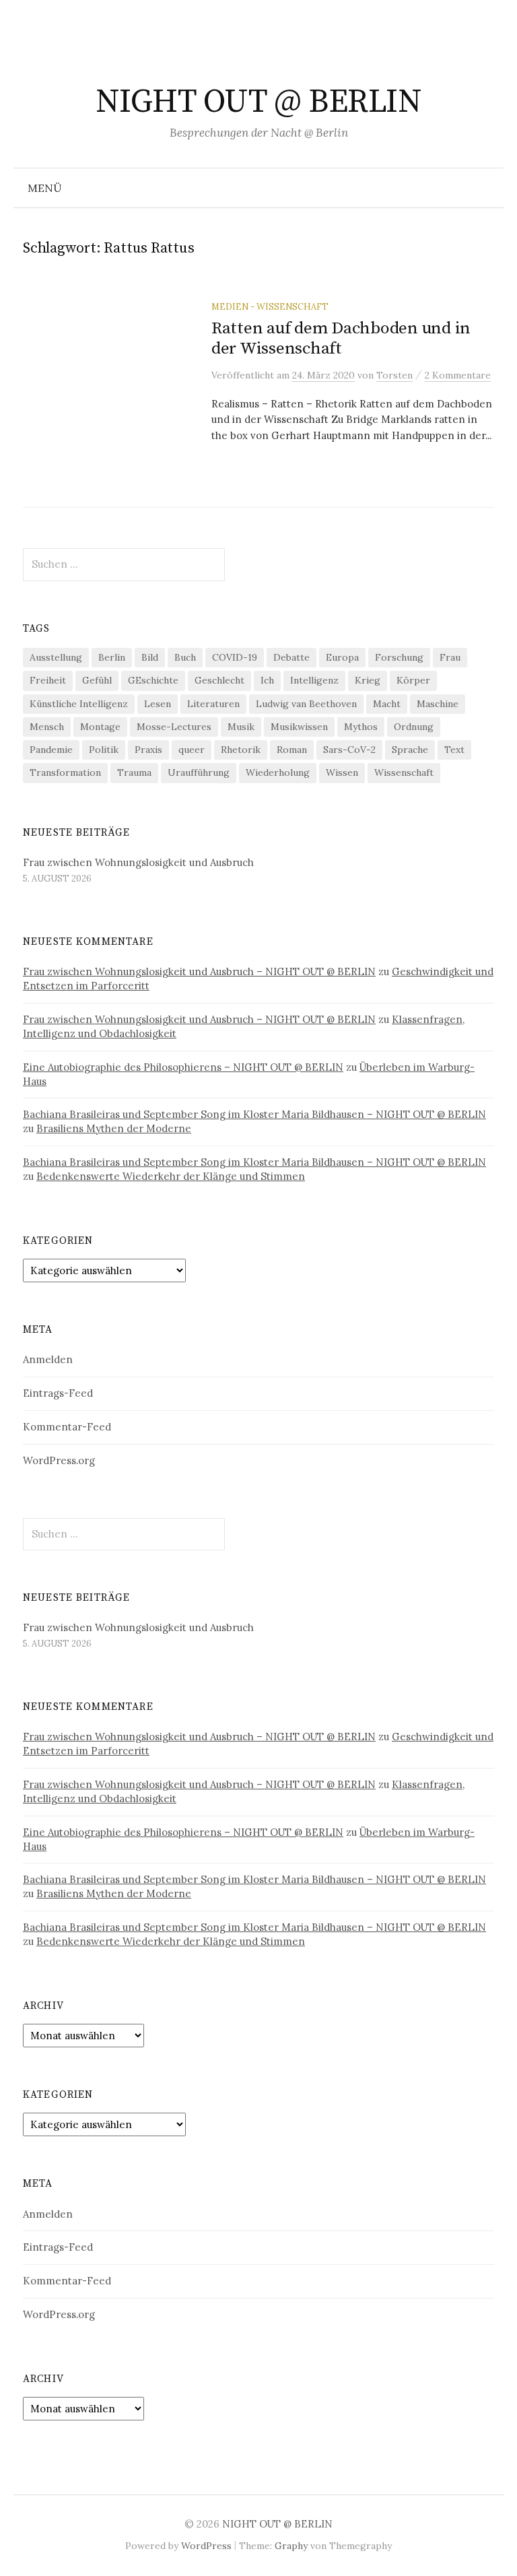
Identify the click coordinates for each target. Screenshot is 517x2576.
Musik (241, 727)
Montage (100, 727)
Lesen (158, 704)
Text (454, 750)
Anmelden (48, 1359)
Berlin (112, 657)
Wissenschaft (404, 772)
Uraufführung (199, 772)
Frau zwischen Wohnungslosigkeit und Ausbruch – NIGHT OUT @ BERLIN (199, 971)
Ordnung (414, 727)
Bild (150, 657)
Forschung (399, 657)
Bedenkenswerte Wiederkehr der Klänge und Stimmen (171, 1176)
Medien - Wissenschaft (270, 306)
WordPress (206, 2546)
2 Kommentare (458, 375)
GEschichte (153, 680)
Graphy (291, 2546)
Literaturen (213, 704)
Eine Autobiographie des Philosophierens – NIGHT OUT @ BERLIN (183, 1067)
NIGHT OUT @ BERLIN (258, 102)
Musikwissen (299, 727)
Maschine (438, 704)
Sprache (410, 750)
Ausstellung (56, 657)
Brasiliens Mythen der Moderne (114, 1128)
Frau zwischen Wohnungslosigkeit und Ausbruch (138, 862)
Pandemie (51, 750)
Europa (342, 657)
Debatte (291, 657)
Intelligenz (314, 680)
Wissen (342, 772)
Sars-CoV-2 (349, 750)
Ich (267, 680)
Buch (185, 657)
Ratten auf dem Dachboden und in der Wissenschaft (341, 338)
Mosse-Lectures (174, 727)
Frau (450, 657)
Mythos (361, 727)
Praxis (148, 750)
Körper (413, 680)
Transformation (65, 772)
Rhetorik (241, 750)
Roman (292, 750)
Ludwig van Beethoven (306, 704)
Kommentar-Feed (67, 1427)
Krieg (368, 680)
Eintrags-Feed (58, 1393)
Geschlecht (219, 680)
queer (192, 750)
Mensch (47, 727)
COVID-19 (235, 657)
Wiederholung (278, 772)
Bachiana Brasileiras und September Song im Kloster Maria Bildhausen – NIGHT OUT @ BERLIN (254, 1114)
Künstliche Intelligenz (79, 704)
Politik (104, 750)
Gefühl (97, 680)
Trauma (134, 772)
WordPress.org (59, 1460)
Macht (387, 704)
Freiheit (48, 680)
